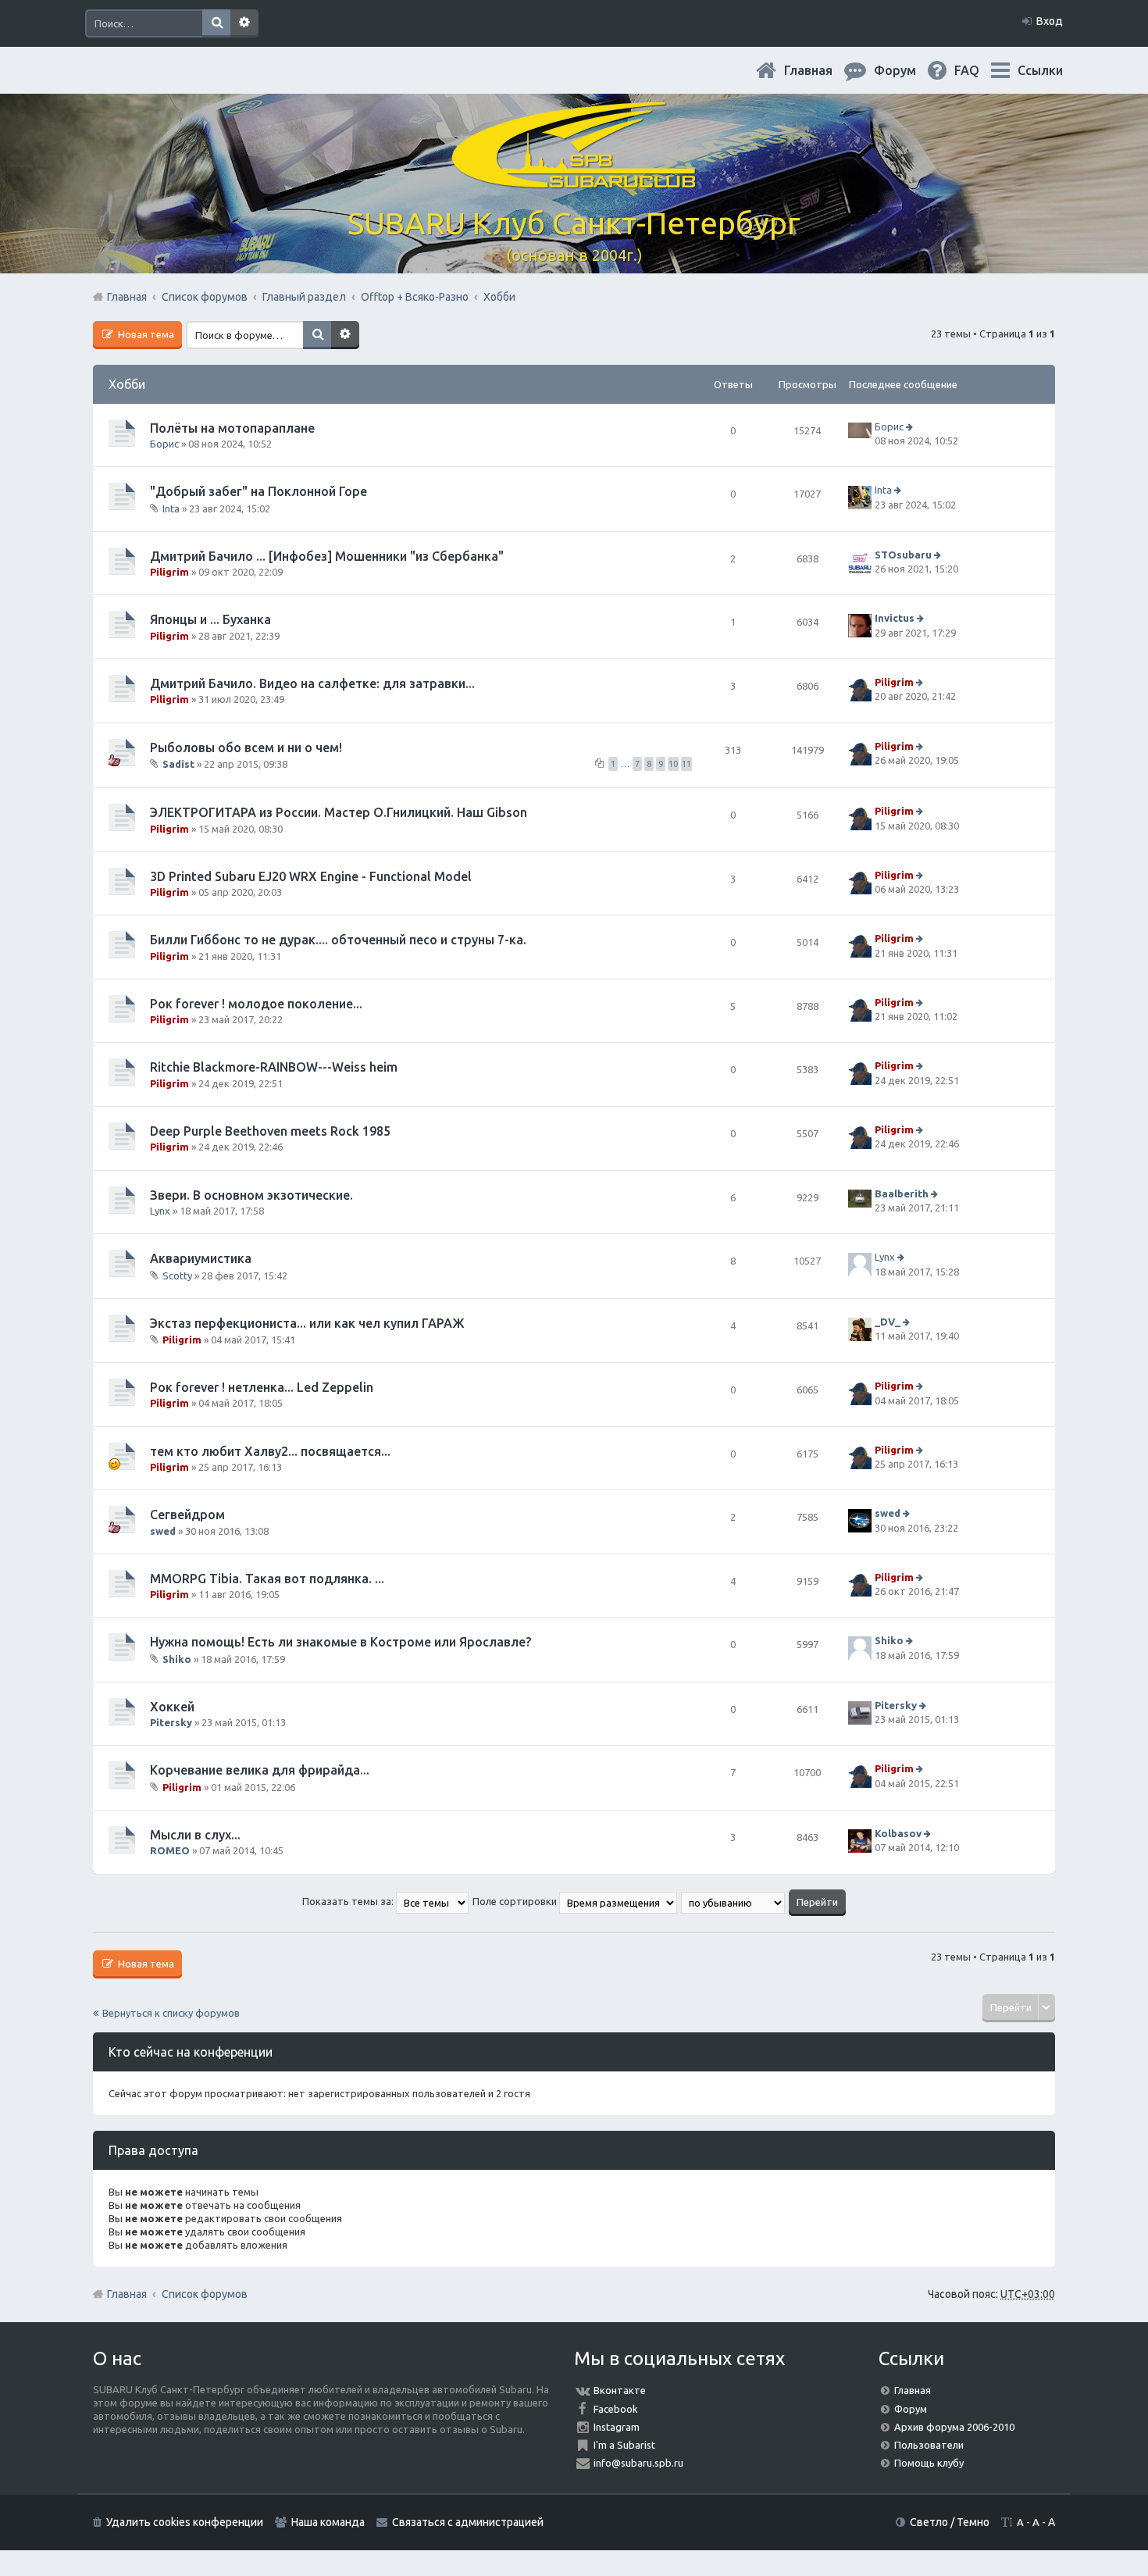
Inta (171, 508)
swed (163, 1531)
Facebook (616, 2409)
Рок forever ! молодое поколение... (256, 1004)
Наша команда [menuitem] (328, 2522)
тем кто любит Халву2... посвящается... (270, 1451)
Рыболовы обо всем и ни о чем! (246, 747)
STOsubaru (903, 555)
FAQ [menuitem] (979, 70)
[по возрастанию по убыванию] (734, 1901)
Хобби (127, 384)
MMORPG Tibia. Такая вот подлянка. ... (267, 1579)
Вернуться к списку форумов (171, 2013)
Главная (821, 70)
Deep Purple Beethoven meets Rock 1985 (270, 1131)
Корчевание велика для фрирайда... (260, 1770)
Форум (911, 2409)
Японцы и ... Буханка (210, 619)
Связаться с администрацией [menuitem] (468, 2522)
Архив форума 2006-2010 (954, 2427)
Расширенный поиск (244, 23)
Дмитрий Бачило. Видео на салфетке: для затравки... (312, 683)
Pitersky (171, 1722)
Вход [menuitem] (1050, 21)
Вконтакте (620, 2390)
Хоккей (172, 1707)
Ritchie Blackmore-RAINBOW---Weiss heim (274, 1067)
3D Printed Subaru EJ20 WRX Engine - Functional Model (311, 876)
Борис (164, 444)
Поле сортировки (516, 1901)
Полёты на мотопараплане (232, 428)
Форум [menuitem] (907, 70)
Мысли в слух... (195, 1835)
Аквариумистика (201, 1258)
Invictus (895, 619)
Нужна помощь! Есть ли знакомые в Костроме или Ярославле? (340, 1642)
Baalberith (902, 1193)
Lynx (160, 1211)
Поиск (216, 23)
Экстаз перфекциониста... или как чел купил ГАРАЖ (307, 1323)
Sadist (178, 764)
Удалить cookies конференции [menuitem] (185, 2522)
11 (686, 764)
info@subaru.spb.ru (638, 2463)
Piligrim (169, 572)
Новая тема (145, 334)
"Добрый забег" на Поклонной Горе (258, 491)
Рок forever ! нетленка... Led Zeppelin (262, 1387)
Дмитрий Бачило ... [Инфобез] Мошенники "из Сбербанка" (327, 556)
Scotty (177, 1275)
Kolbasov (898, 1833)
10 (673, 764)
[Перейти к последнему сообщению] (911, 426)
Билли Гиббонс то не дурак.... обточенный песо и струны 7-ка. (338, 940)
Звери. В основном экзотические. (251, 1195)
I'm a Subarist (624, 2445)
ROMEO (170, 1850)
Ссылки (1040, 70)
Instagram (617, 2427)
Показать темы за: (349, 1901)
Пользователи (929, 2445)
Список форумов (205, 2294)
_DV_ (888, 1322)
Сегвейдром (187, 1515)
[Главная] (574, 179)
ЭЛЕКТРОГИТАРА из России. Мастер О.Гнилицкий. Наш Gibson (339, 812)
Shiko (177, 1659)
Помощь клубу (929, 2463)
